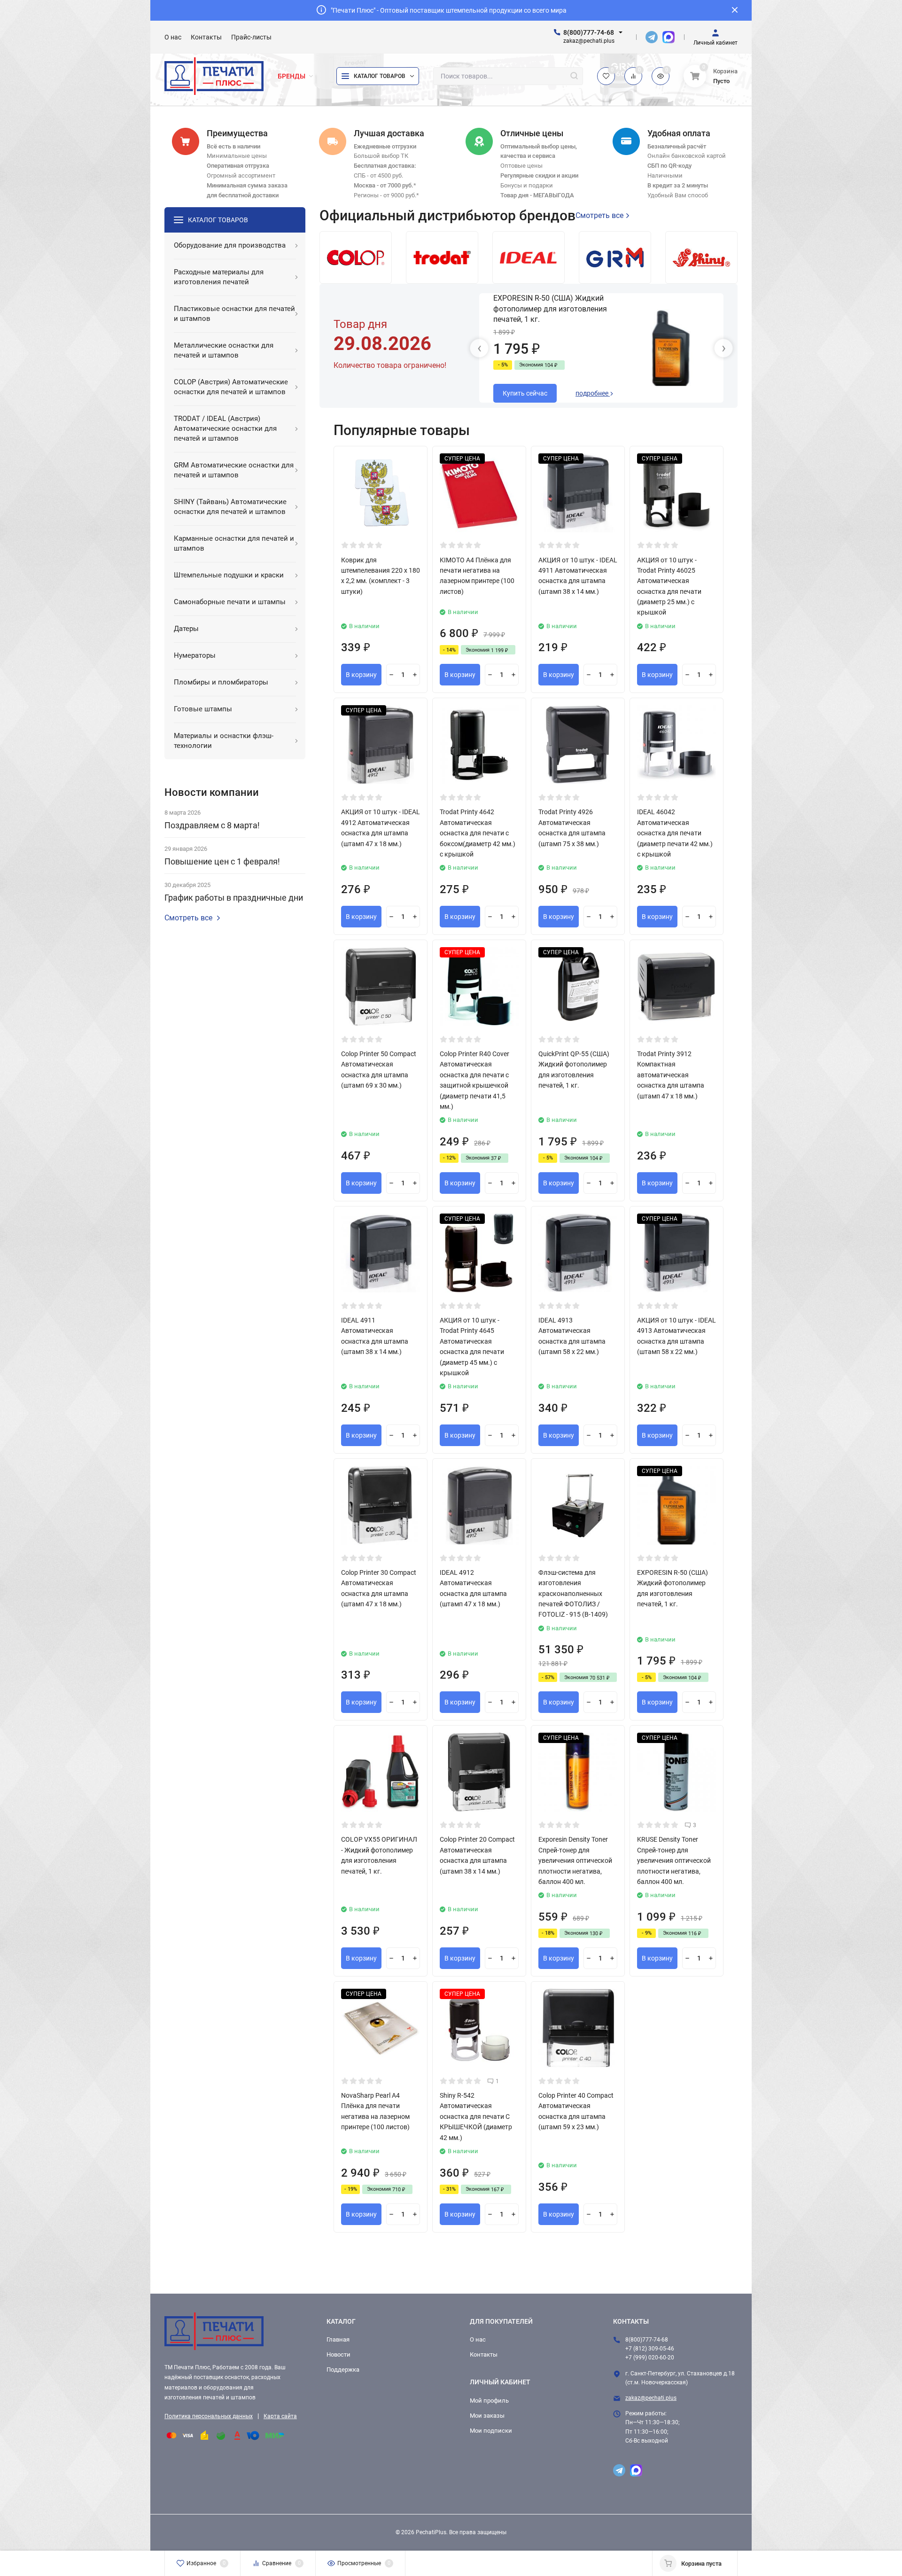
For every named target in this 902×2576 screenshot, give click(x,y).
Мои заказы (487, 2416)
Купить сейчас (525, 393)
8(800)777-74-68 (589, 32)
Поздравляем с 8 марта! (212, 825)
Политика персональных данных (209, 2416)
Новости (338, 2354)
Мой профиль (489, 2401)
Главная (338, 2339)
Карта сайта (280, 2416)
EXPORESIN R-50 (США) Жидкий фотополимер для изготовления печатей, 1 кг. (550, 309)
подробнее (593, 393)
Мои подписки (491, 2431)
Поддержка (343, 2370)
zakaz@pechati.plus (651, 2398)
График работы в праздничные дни (234, 898)
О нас (478, 2339)
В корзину (361, 675)
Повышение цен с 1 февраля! (222, 861)
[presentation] (479, 348)
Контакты (484, 2354)
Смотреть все (188, 918)
